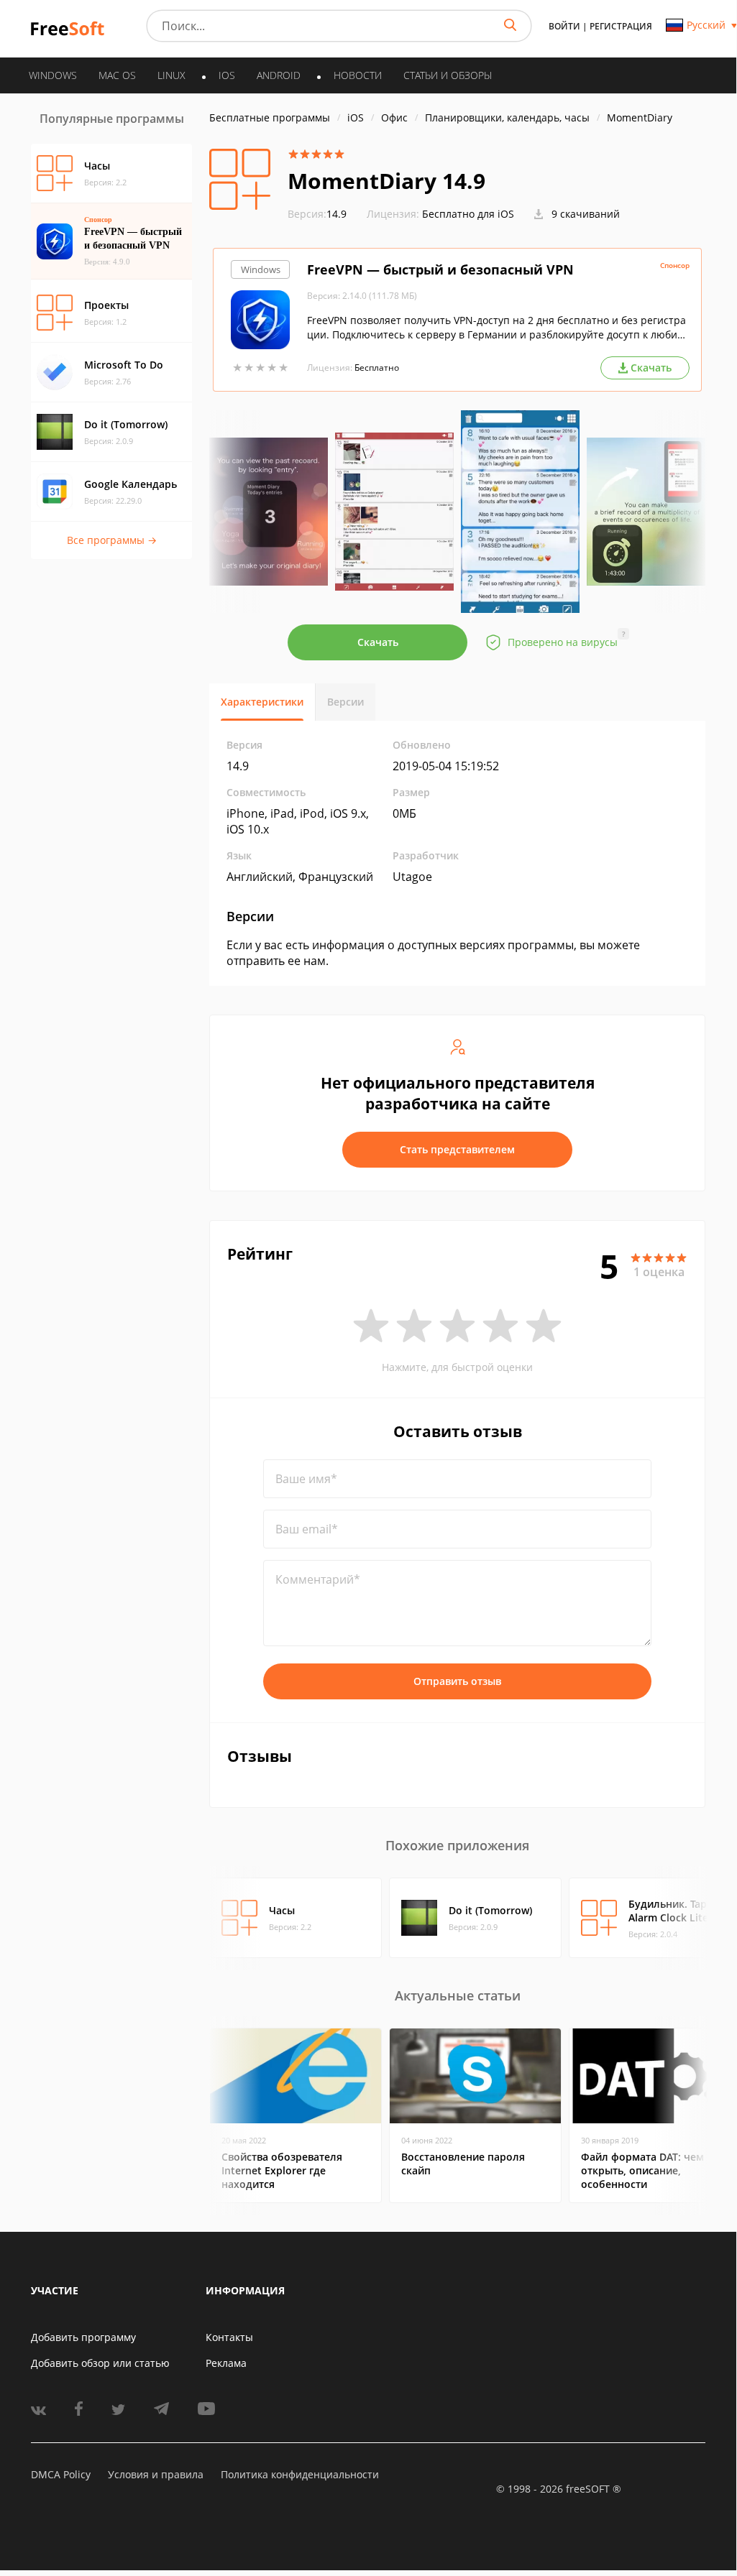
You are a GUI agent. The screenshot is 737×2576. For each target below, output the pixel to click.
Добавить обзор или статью (100, 2363)
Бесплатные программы (270, 117)
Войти (564, 26)
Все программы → (112, 540)
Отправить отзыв (457, 1681)
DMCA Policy (61, 2474)
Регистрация (621, 26)
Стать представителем (457, 1149)
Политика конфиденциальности (300, 2474)
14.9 (317, 214)
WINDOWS (53, 75)
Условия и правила (156, 2474)
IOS (227, 75)
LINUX (171, 75)
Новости (358, 75)
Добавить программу (83, 2337)
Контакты (229, 2337)
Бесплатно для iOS (468, 214)
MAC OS (117, 75)
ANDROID (279, 75)
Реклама (226, 2363)
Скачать (378, 642)
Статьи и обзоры (448, 75)
